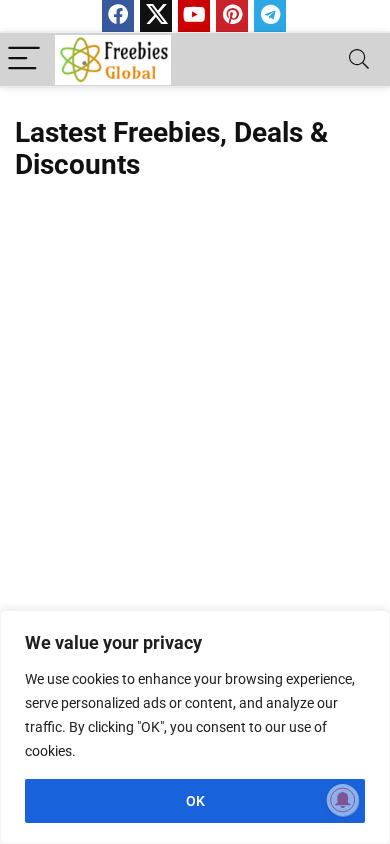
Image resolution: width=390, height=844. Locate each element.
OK (195, 801)
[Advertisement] (195, 417)
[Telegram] (270, 16)
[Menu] (24, 59)
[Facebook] (118, 16)
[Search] (359, 59)
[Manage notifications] (343, 800)
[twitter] (156, 16)
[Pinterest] (232, 16)
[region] (195, 727)
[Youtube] (194, 16)
